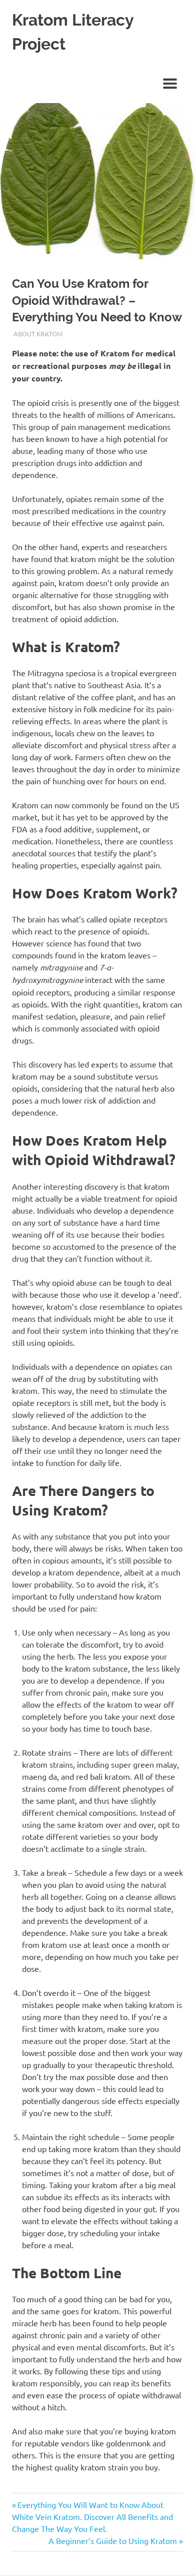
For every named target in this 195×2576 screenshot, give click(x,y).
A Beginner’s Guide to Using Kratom (113, 2540)
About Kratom (38, 334)
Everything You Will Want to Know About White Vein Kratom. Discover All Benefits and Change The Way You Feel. (92, 2516)
